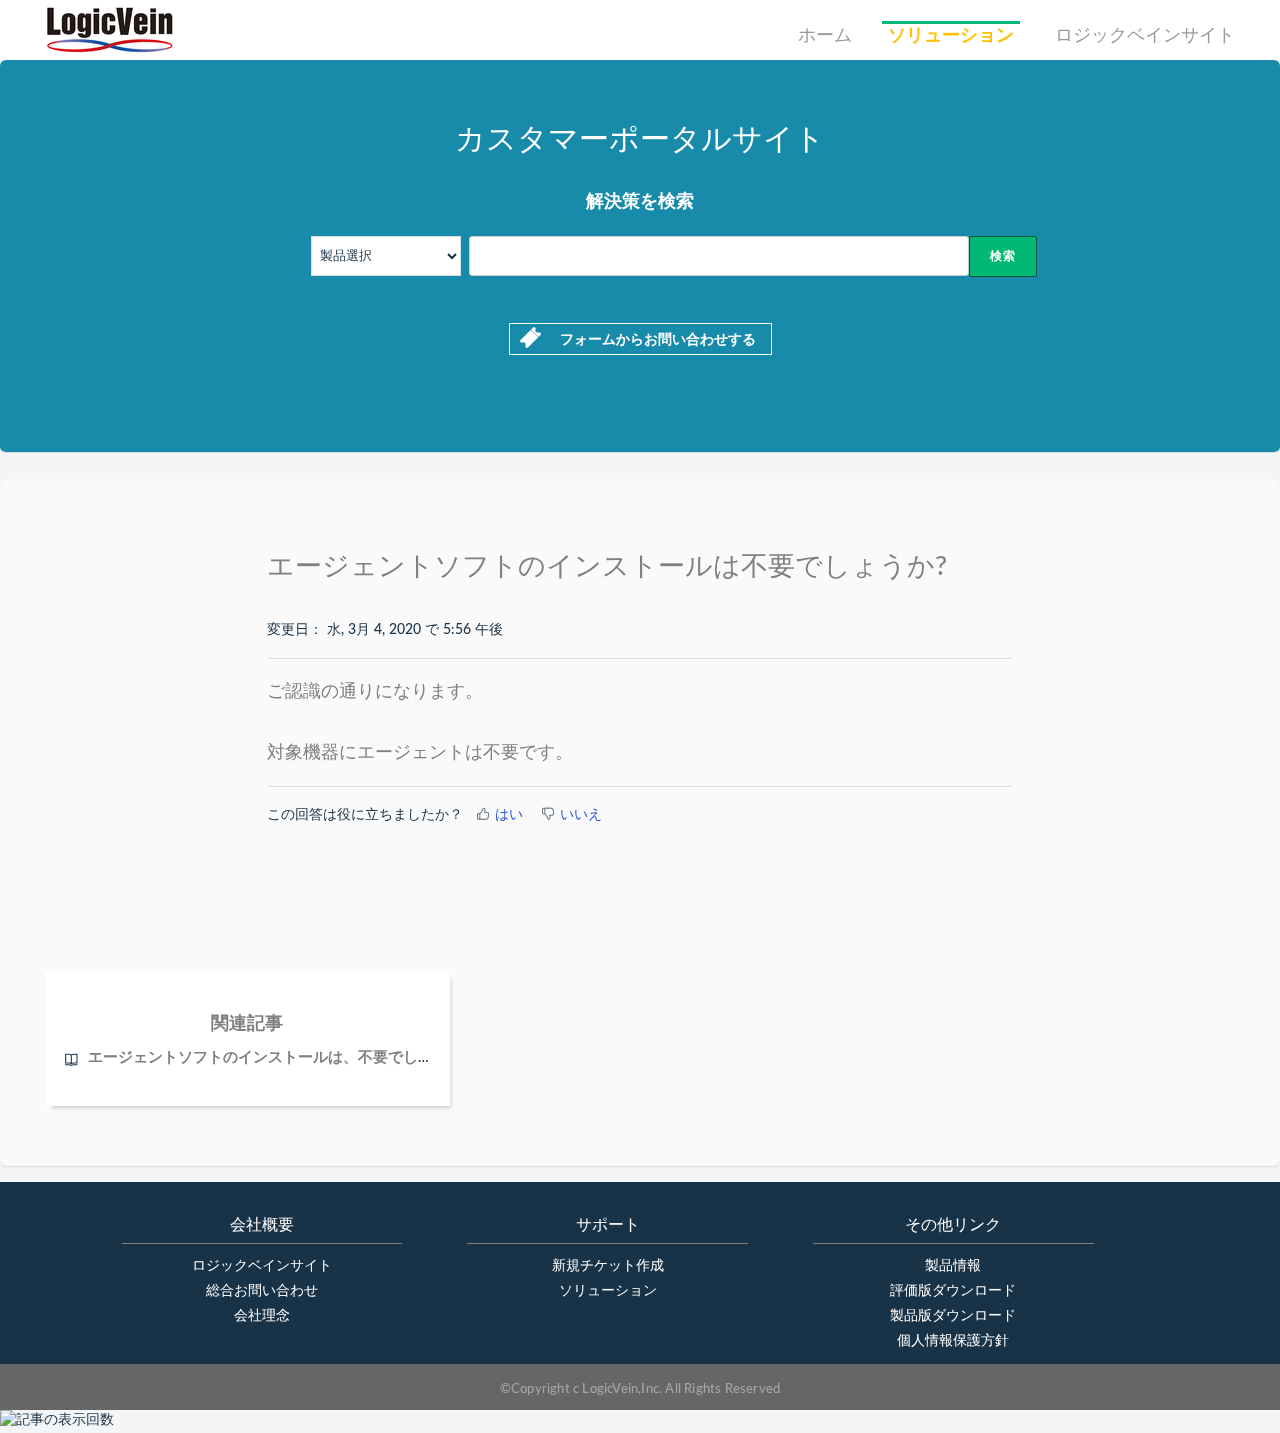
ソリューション (951, 36)
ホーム (825, 36)
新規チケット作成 (608, 1266)
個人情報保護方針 (953, 1341)
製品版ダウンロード (953, 1316)
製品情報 (953, 1266)
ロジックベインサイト (1145, 36)
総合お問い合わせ (262, 1291)
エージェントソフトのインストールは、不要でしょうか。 (283, 1057)
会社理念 (262, 1316)
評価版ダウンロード (953, 1291)
